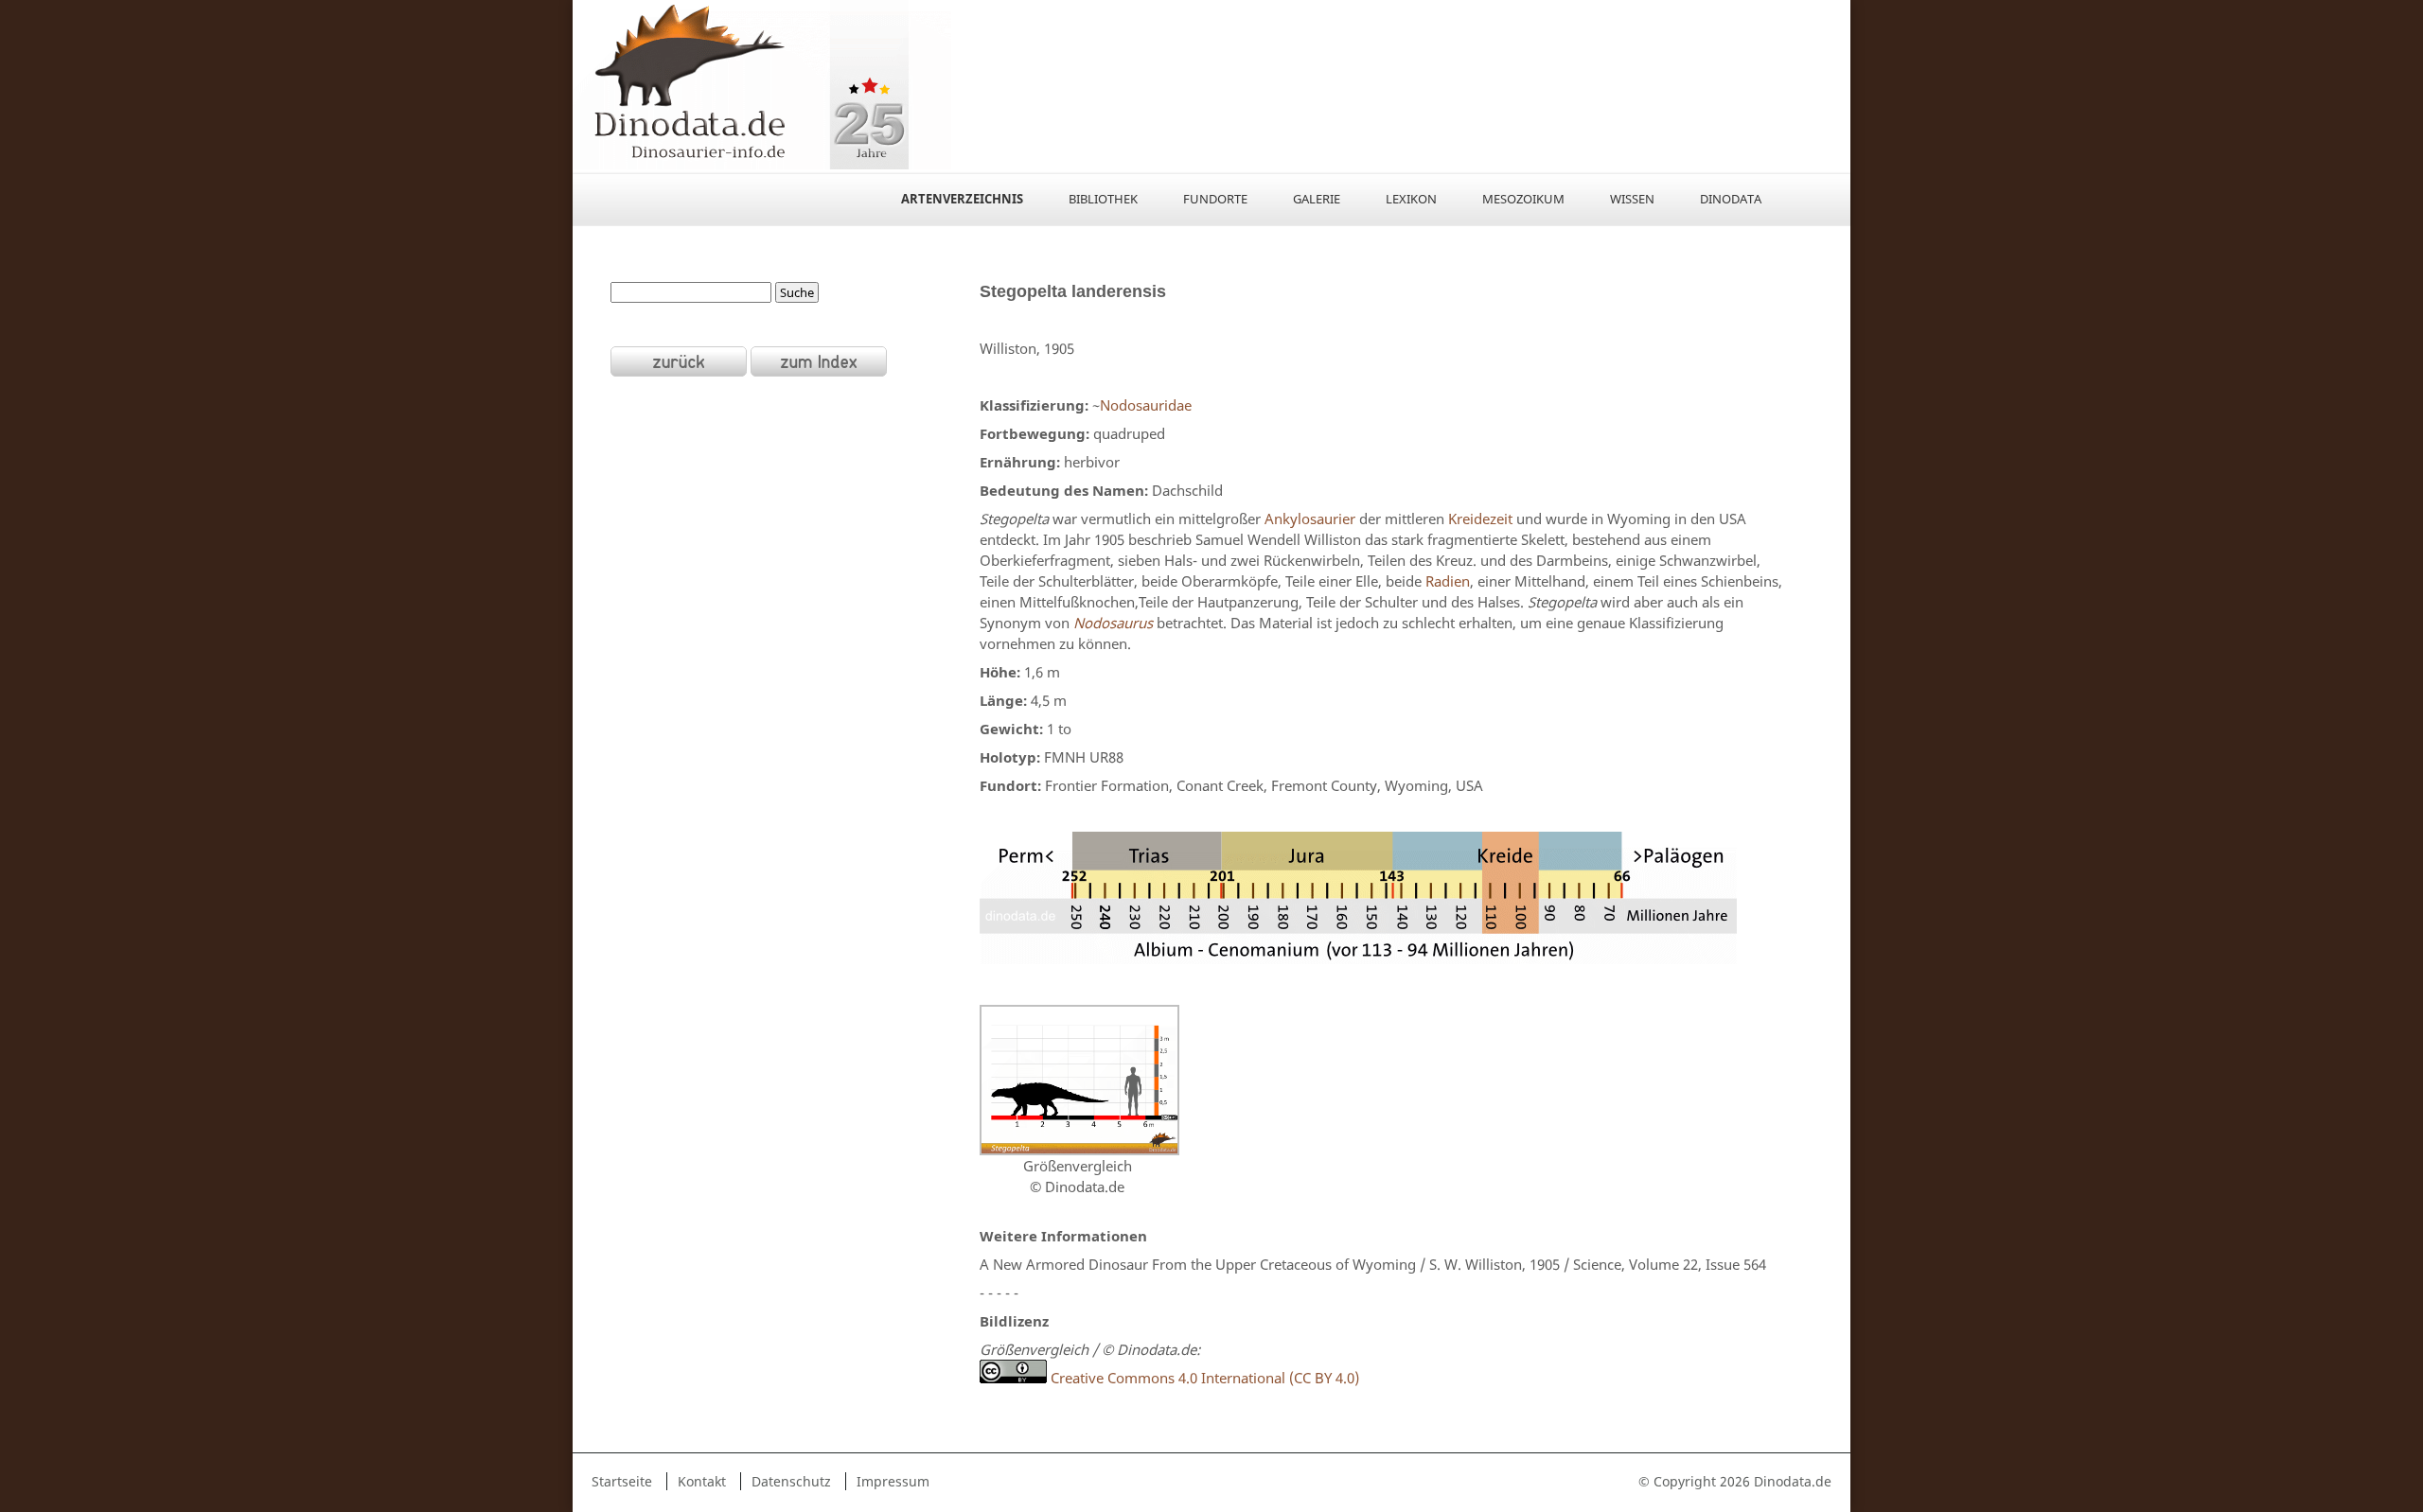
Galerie (1317, 199)
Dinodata (1731, 199)
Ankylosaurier (1310, 519)
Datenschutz (791, 1481)
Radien (1448, 581)
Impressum (893, 1481)
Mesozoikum (1523, 199)
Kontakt (702, 1481)
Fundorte (1215, 199)
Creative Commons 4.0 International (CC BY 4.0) (1203, 1378)
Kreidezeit (1480, 519)
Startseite (622, 1481)
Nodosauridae (1146, 405)
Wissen (1632, 199)
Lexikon (1411, 199)
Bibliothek (1103, 199)
